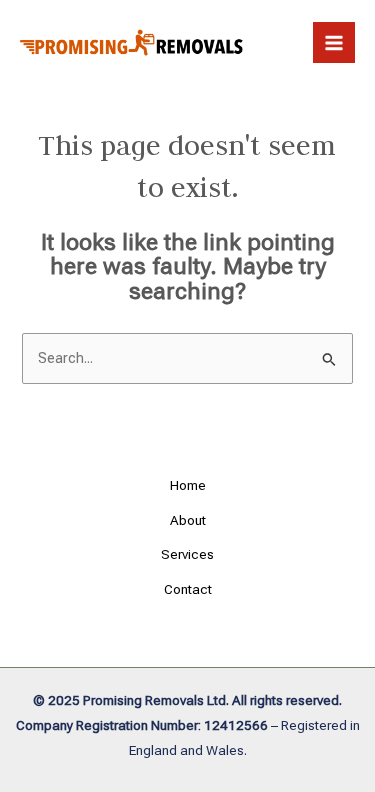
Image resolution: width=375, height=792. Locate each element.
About (188, 520)
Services (187, 554)
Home (188, 485)
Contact (188, 589)
